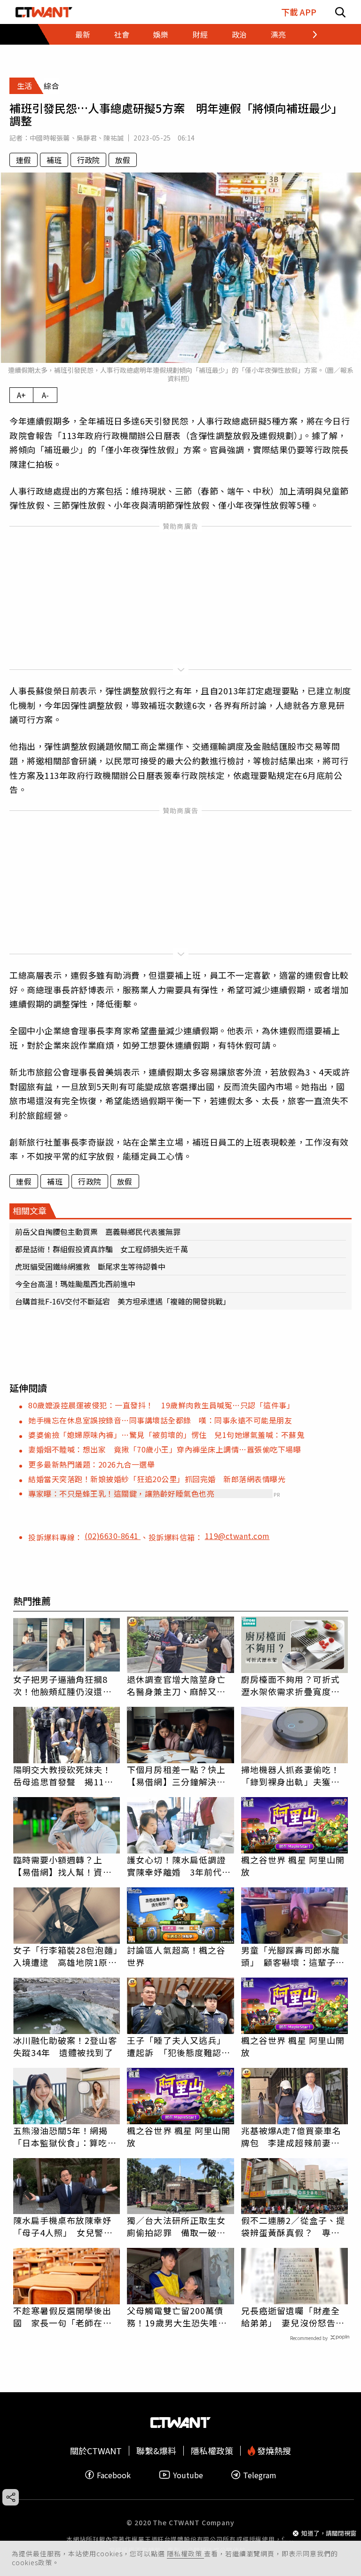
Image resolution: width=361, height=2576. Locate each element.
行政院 (88, 160)
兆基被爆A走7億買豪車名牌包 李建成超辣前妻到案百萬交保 (291, 2136)
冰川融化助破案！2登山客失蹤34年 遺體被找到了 (65, 2046)
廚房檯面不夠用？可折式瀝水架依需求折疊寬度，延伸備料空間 (290, 1685)
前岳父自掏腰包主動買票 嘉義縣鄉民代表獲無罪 (98, 1232)
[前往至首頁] (44, 12)
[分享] (11, 2497)
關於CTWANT (96, 2451)
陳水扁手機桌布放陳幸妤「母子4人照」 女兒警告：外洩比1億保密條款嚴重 (65, 2226)
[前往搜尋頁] (340, 12)
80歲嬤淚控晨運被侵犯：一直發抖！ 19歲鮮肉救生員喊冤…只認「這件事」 (161, 1405)
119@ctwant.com (237, 1536)
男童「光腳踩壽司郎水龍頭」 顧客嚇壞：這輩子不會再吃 (293, 1956)
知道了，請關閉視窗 (329, 2533)
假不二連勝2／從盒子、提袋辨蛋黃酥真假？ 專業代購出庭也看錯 (293, 2226)
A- (45, 395)
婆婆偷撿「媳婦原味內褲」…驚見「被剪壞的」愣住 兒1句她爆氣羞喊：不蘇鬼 (166, 1435)
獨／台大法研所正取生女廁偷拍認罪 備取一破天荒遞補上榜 (176, 2226)
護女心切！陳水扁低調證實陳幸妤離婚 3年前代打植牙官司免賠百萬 (179, 1866)
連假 (24, 160)
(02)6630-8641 (113, 1536)
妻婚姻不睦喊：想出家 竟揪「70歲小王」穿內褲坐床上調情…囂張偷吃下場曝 (165, 1449)
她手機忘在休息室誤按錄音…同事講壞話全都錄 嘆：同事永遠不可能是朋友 (160, 1420)
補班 (54, 160)
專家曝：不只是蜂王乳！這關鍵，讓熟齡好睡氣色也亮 (121, 1493)
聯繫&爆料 (156, 2451)
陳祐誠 (114, 138)
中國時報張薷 (50, 138)
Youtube (188, 2475)
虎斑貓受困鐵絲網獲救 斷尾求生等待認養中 (90, 1266)
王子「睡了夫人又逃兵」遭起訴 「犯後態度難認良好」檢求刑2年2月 (179, 2046)
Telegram (260, 2475)
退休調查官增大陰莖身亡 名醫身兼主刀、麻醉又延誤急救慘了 (180, 1685)
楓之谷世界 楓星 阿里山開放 (293, 1866)
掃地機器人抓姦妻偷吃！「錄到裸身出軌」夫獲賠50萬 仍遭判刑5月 (290, 1775)
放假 (123, 160)
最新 (83, 34)
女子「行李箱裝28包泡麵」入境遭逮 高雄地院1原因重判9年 (66, 1956)
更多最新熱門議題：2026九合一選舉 (91, 1464)
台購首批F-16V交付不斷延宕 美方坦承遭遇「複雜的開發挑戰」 (123, 1301)
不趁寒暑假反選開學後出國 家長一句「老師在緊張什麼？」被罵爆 (63, 2317)
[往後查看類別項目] (309, 34)
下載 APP (299, 12)
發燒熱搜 (273, 2451)
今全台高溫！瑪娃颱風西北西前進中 (75, 1284)
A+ (21, 395)
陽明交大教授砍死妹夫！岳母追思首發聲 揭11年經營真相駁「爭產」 (63, 1775)
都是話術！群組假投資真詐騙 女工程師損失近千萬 (102, 1249)
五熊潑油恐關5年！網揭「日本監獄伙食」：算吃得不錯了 (65, 2136)
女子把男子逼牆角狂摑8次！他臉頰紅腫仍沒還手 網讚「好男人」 (67, 1685)
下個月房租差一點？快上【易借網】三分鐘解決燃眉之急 (176, 1775)
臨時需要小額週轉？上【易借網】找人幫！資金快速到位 (63, 1866)
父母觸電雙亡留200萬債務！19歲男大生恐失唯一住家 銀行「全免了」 (177, 2317)
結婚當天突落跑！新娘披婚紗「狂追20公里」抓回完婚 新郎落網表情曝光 (157, 1479)
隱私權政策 (185, 2553)
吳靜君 (87, 138)
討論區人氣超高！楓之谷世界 (176, 1956)
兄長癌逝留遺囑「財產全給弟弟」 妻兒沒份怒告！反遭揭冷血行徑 (293, 2317)
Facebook (114, 2475)
